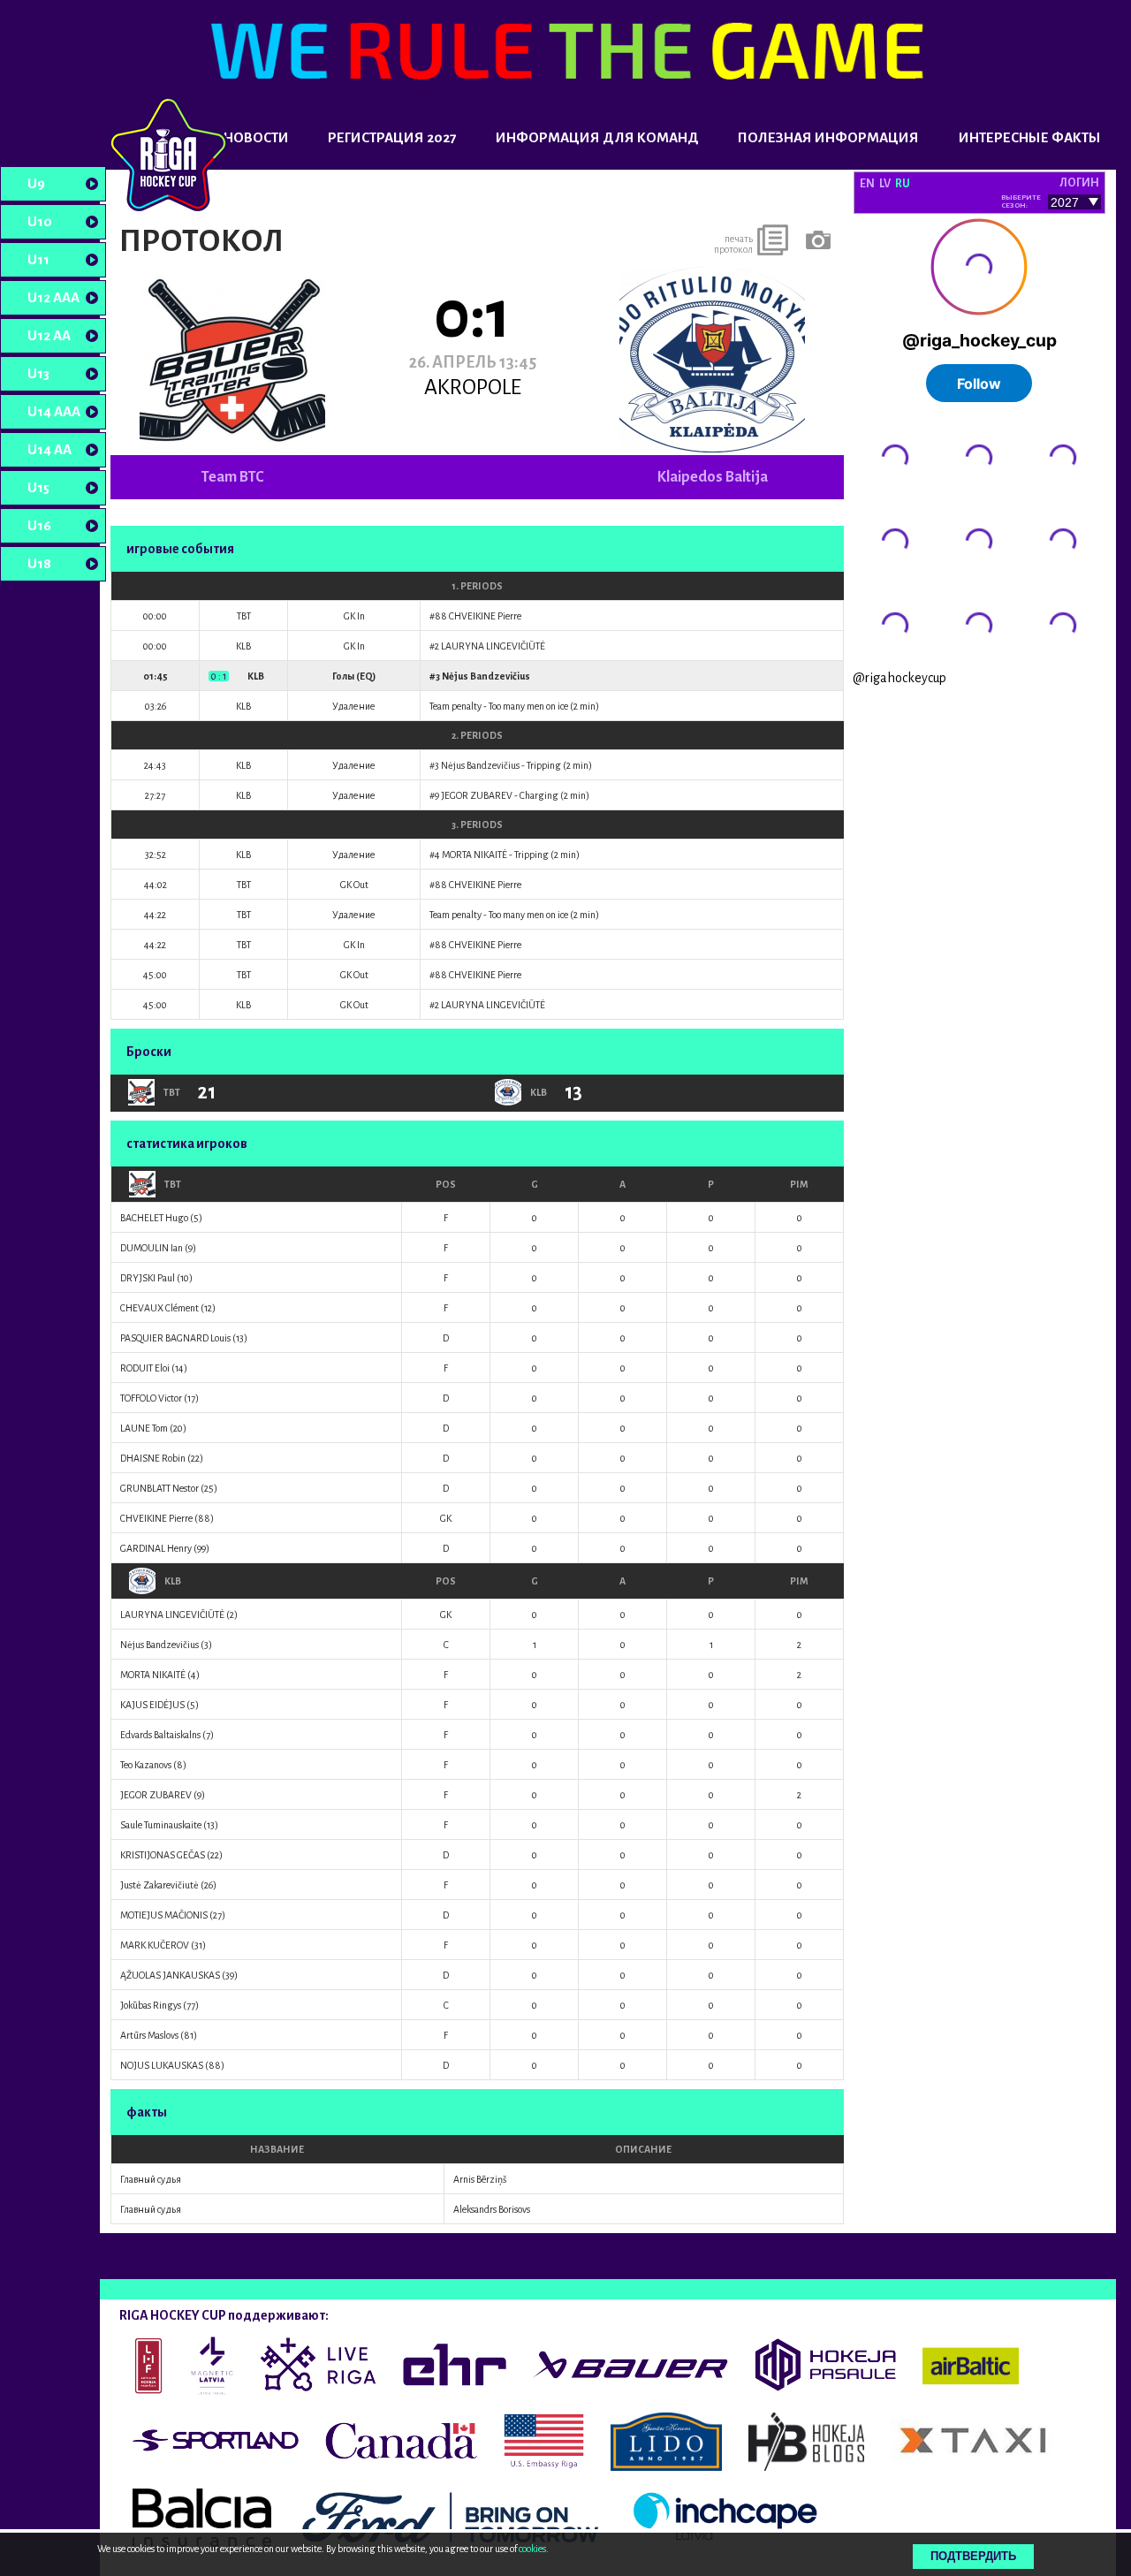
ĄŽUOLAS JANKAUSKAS (170, 1975)
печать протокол (733, 244)
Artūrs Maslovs (149, 2035)
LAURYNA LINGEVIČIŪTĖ (493, 646)
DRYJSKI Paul (148, 1278)
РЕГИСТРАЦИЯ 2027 (392, 137)
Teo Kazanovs (146, 1765)
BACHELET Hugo (154, 1218)
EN (867, 184)
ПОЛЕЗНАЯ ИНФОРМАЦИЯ (828, 137)
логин (1079, 183)
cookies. (534, 2549)
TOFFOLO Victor (151, 1398)
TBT (173, 1184)
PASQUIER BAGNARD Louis (175, 1338)
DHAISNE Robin (153, 1458)
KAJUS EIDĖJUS (152, 1705)
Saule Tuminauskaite (161, 1825)
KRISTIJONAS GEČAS (163, 1855)
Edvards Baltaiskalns (160, 1735)
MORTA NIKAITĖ (474, 855)
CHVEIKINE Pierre (485, 616)
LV (885, 184)
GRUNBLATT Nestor (159, 1488)
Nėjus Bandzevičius (486, 676)
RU (903, 184)
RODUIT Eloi (145, 1368)
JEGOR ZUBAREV (477, 795)
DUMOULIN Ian (152, 1248)
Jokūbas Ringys (151, 2005)
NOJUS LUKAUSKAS (162, 2065)
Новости (256, 137)
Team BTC (232, 477)
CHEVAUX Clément (159, 1308)
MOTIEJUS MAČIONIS (164, 1915)
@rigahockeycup (899, 678)
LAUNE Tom (144, 1428)
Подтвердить (973, 2556)
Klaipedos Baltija (713, 477)
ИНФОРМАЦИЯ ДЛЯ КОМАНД (597, 137)
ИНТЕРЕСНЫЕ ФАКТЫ (1030, 137)
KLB (173, 1581)
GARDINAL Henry (156, 1548)
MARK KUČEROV (155, 1945)
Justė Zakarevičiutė (159, 1885)
